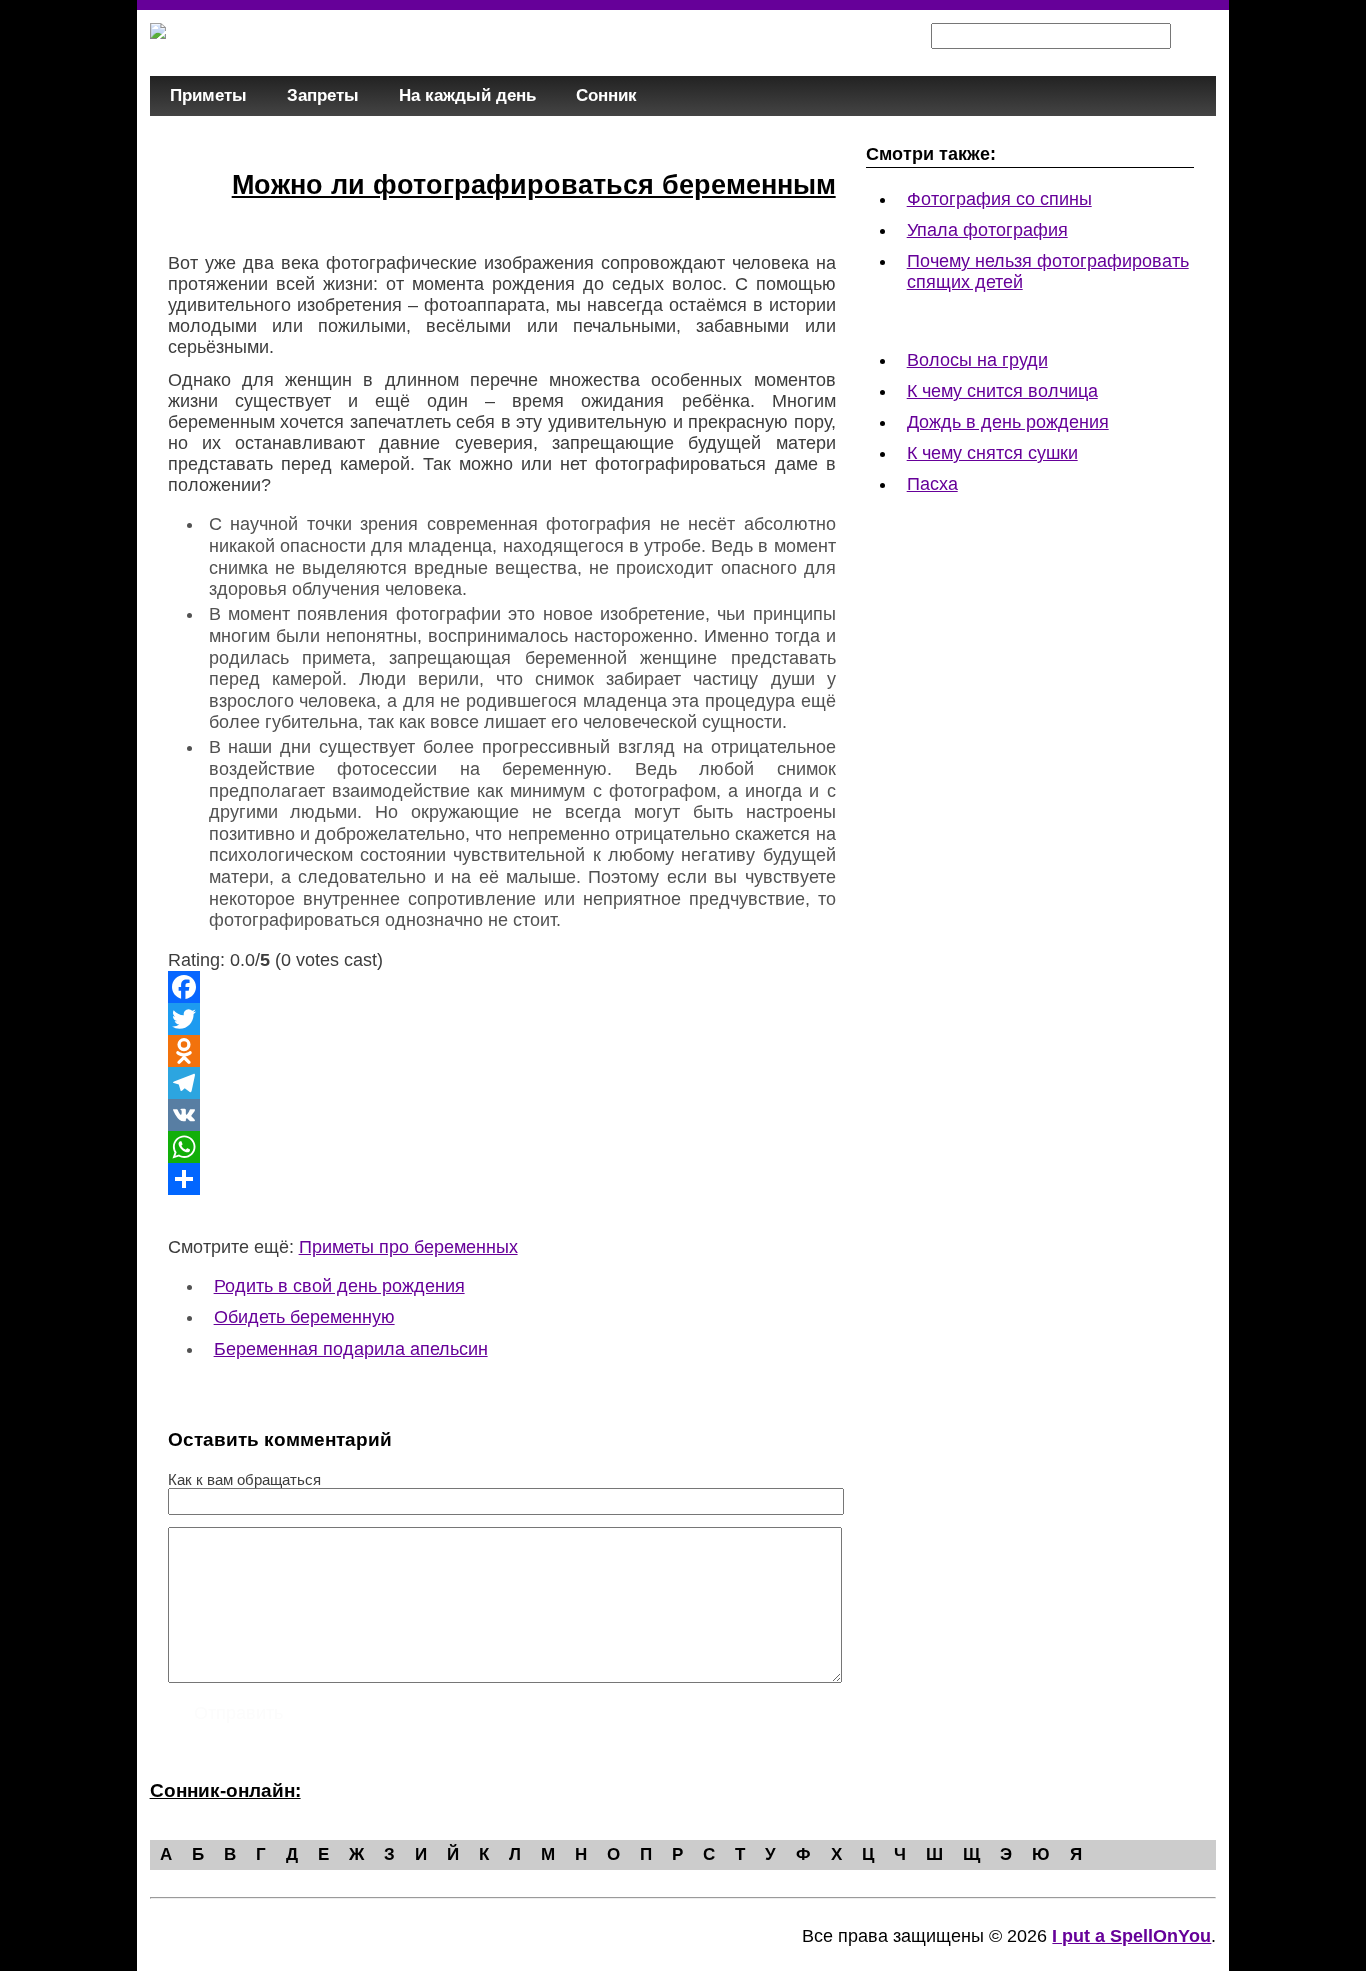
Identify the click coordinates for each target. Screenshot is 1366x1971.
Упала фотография (987, 230)
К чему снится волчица (1002, 391)
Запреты (323, 95)
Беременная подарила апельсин (351, 1349)
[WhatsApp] (502, 1147)
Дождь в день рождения (1008, 422)
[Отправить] (502, 1179)
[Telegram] (502, 1083)
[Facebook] (502, 987)
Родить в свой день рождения (339, 1286)
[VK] (502, 1115)
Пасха (932, 484)
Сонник (606, 95)
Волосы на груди (977, 360)
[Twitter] (502, 1019)
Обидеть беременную (304, 1317)
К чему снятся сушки (992, 453)
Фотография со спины (999, 199)
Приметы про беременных (408, 1247)
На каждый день (467, 95)
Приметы (208, 95)
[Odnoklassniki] (502, 1051)
